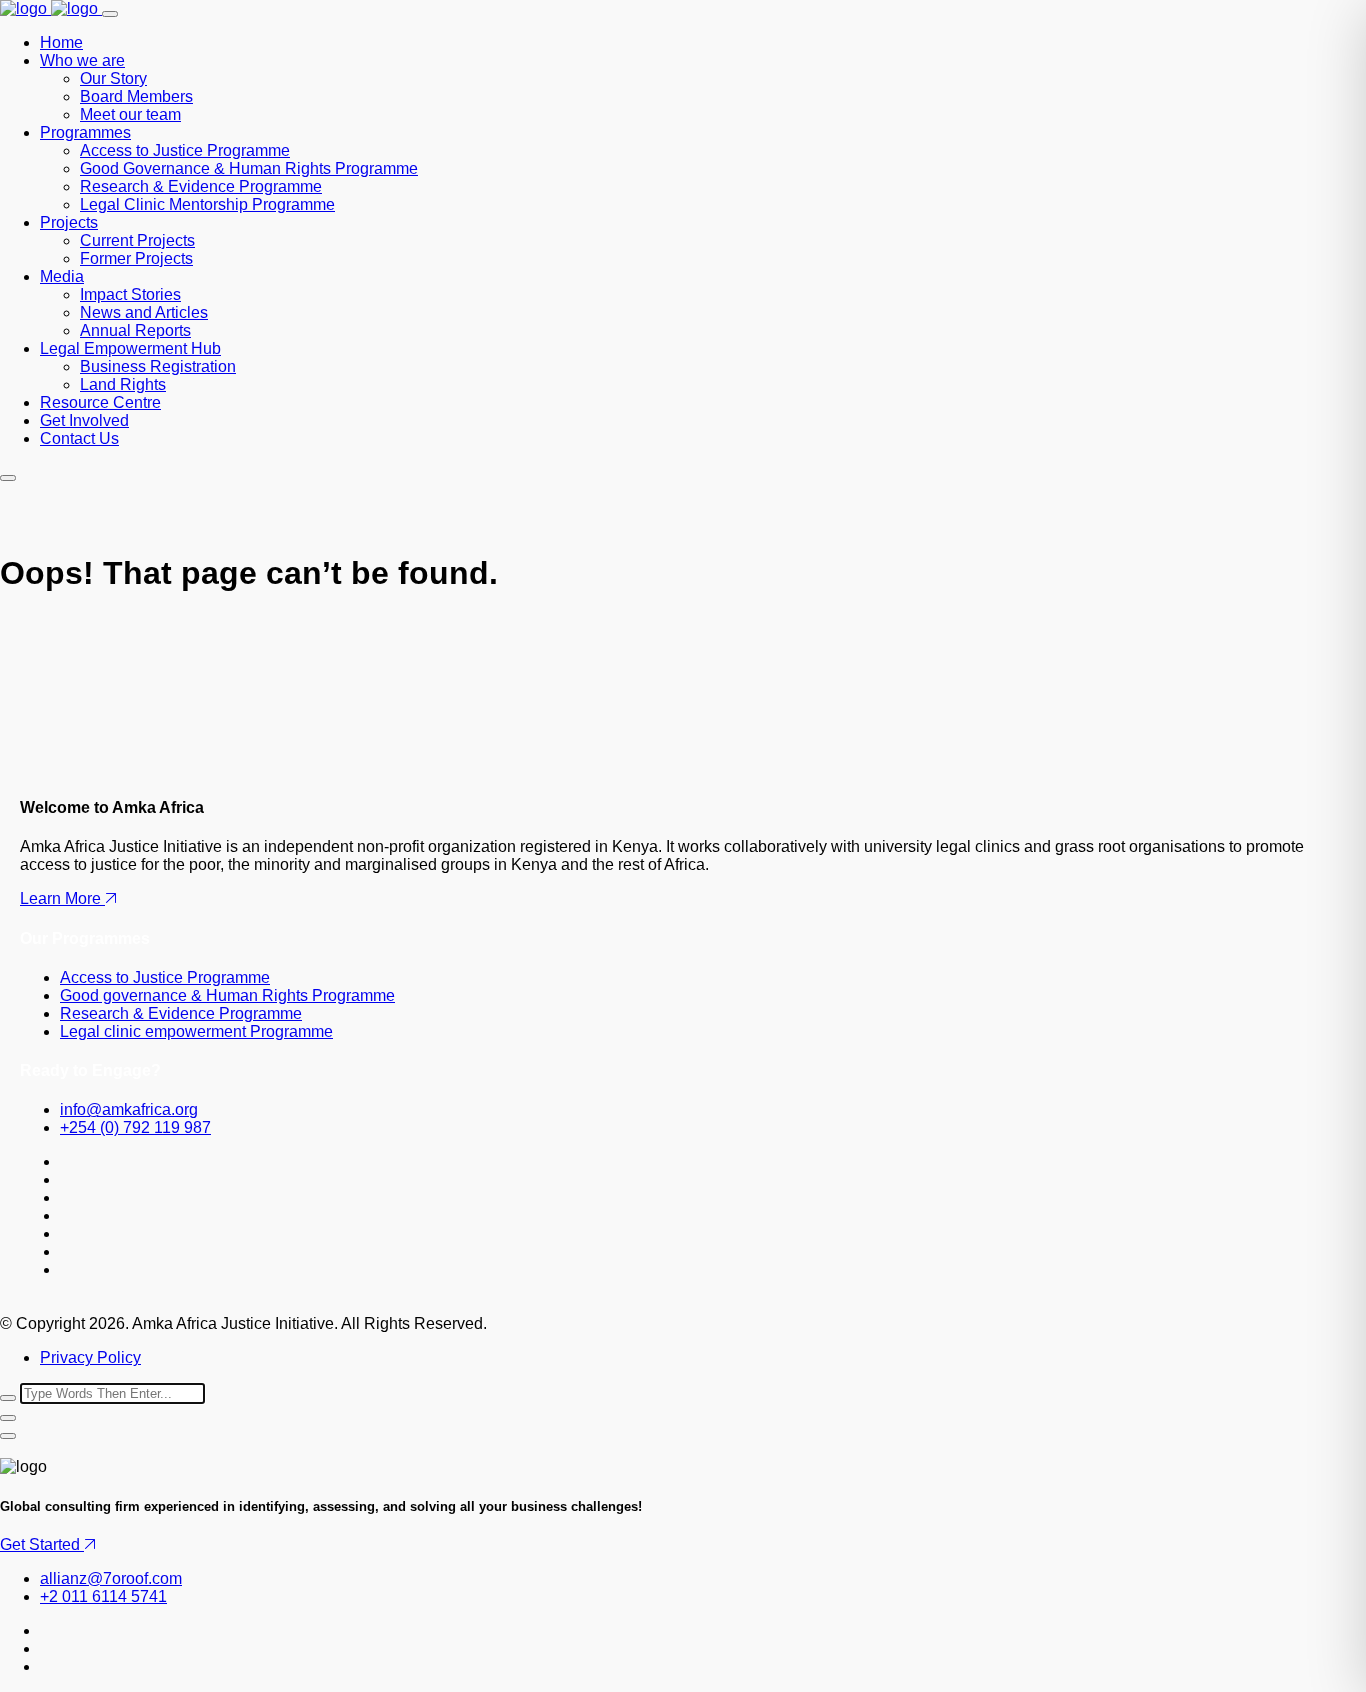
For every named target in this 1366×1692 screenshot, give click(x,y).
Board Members (136, 96)
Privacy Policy (90, 1357)
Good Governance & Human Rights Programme (249, 168)
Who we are (82, 60)
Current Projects (137, 240)
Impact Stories (130, 294)
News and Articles (144, 312)
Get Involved (84, 420)
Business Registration (158, 366)
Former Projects (136, 258)
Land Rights (123, 384)
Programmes (85, 132)
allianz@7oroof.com (111, 1578)
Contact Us (79, 438)
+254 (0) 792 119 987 (135, 1127)
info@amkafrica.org (129, 1109)
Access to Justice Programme (185, 150)
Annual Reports (135, 330)
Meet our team (130, 114)
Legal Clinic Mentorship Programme (207, 204)
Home (61, 42)
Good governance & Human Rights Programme (227, 995)
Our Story (113, 78)
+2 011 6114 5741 (103, 1596)
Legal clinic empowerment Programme (196, 1031)
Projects (69, 222)
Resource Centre (100, 402)
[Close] (8, 1418)
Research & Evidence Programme (201, 186)
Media (62, 276)
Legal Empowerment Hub (130, 348)
